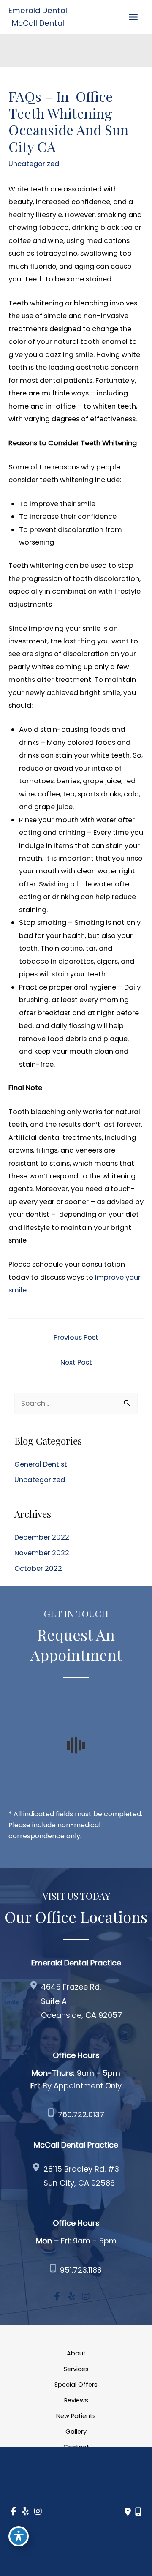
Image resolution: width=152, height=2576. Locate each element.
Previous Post (76, 1337)
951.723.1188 (81, 2270)
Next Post (76, 1362)
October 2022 (38, 1569)
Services (76, 2369)
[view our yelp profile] (71, 2297)
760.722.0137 (81, 2114)
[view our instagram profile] (86, 2297)
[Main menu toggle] (133, 17)
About (76, 2353)
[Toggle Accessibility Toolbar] (19, 2536)
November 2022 (42, 1553)
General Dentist (41, 1464)
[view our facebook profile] (57, 2297)
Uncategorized (34, 164)
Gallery (76, 2432)
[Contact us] (128, 2512)
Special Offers (76, 2385)
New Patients (76, 2416)
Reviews (76, 2400)
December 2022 (42, 1537)
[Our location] (138, 2512)
